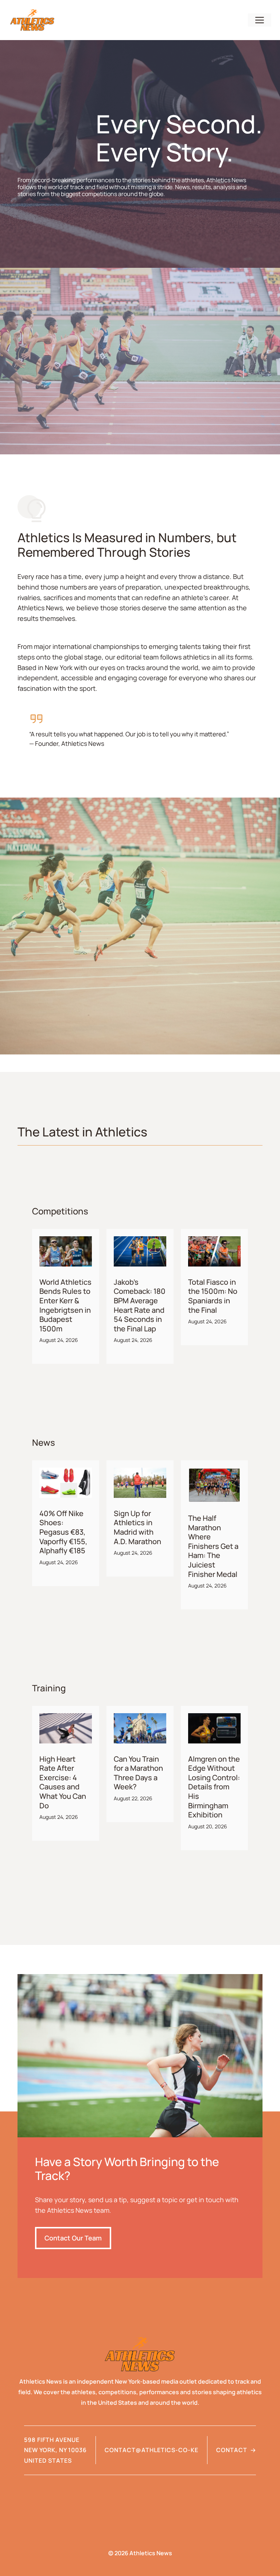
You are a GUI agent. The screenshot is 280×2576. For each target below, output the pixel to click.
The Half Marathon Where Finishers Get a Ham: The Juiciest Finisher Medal (213, 1546)
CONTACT (232, 2450)
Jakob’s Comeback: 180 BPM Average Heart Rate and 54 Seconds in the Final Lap (140, 1305)
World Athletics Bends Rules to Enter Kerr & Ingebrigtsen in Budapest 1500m (65, 1305)
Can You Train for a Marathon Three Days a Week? (138, 1773)
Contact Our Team (73, 2238)
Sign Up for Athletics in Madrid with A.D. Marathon (137, 1527)
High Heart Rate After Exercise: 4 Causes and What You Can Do (63, 1782)
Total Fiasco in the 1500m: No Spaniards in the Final (213, 1296)
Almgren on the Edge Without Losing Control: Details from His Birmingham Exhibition (214, 1787)
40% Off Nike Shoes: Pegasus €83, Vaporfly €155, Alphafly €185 (63, 1532)
